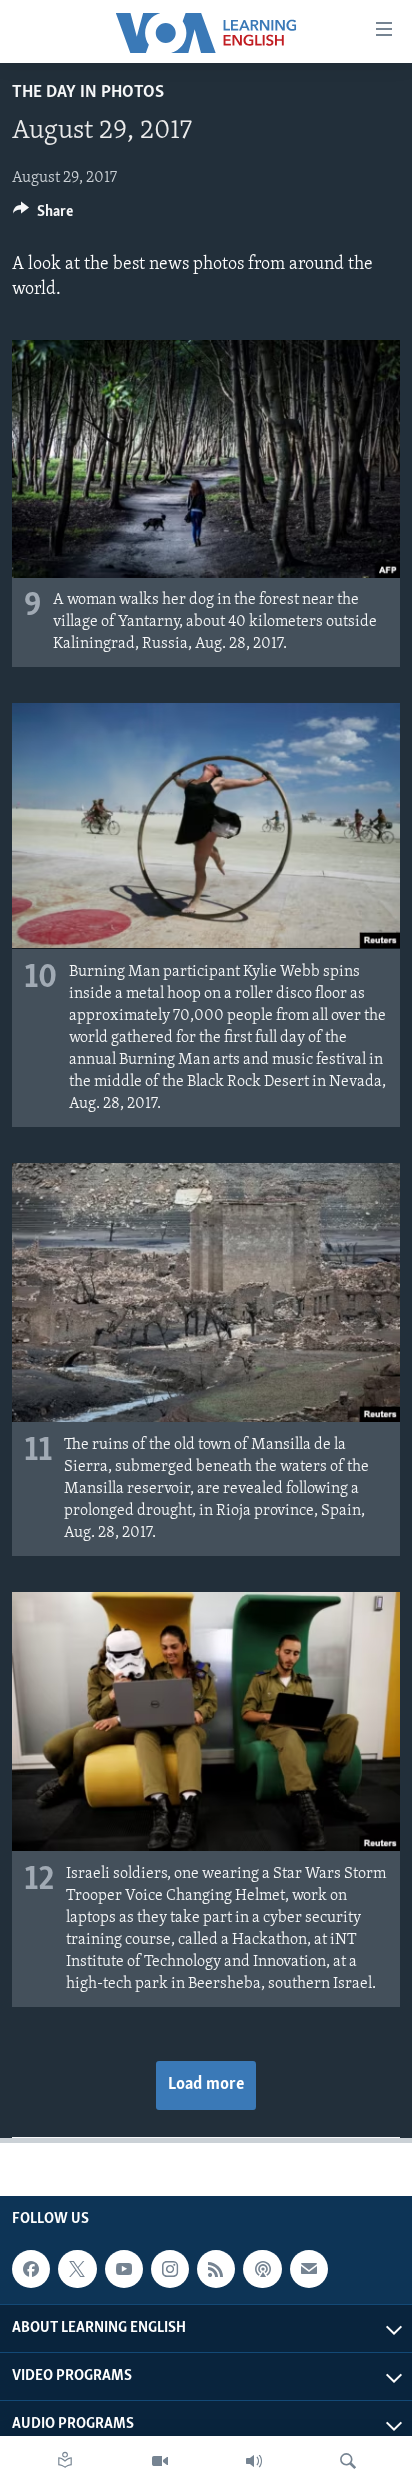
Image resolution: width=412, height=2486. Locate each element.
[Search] (348, 2461)
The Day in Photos (88, 93)
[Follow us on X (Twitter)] (77, 2269)
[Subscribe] (309, 2269)
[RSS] (216, 2269)
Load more (206, 2085)
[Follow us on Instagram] (170, 2269)
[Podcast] (262, 2269)
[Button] (43, 216)
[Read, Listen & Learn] (65, 2461)
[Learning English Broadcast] (254, 2461)
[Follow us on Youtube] (124, 2269)
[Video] (160, 2461)
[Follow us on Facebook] (31, 2269)
